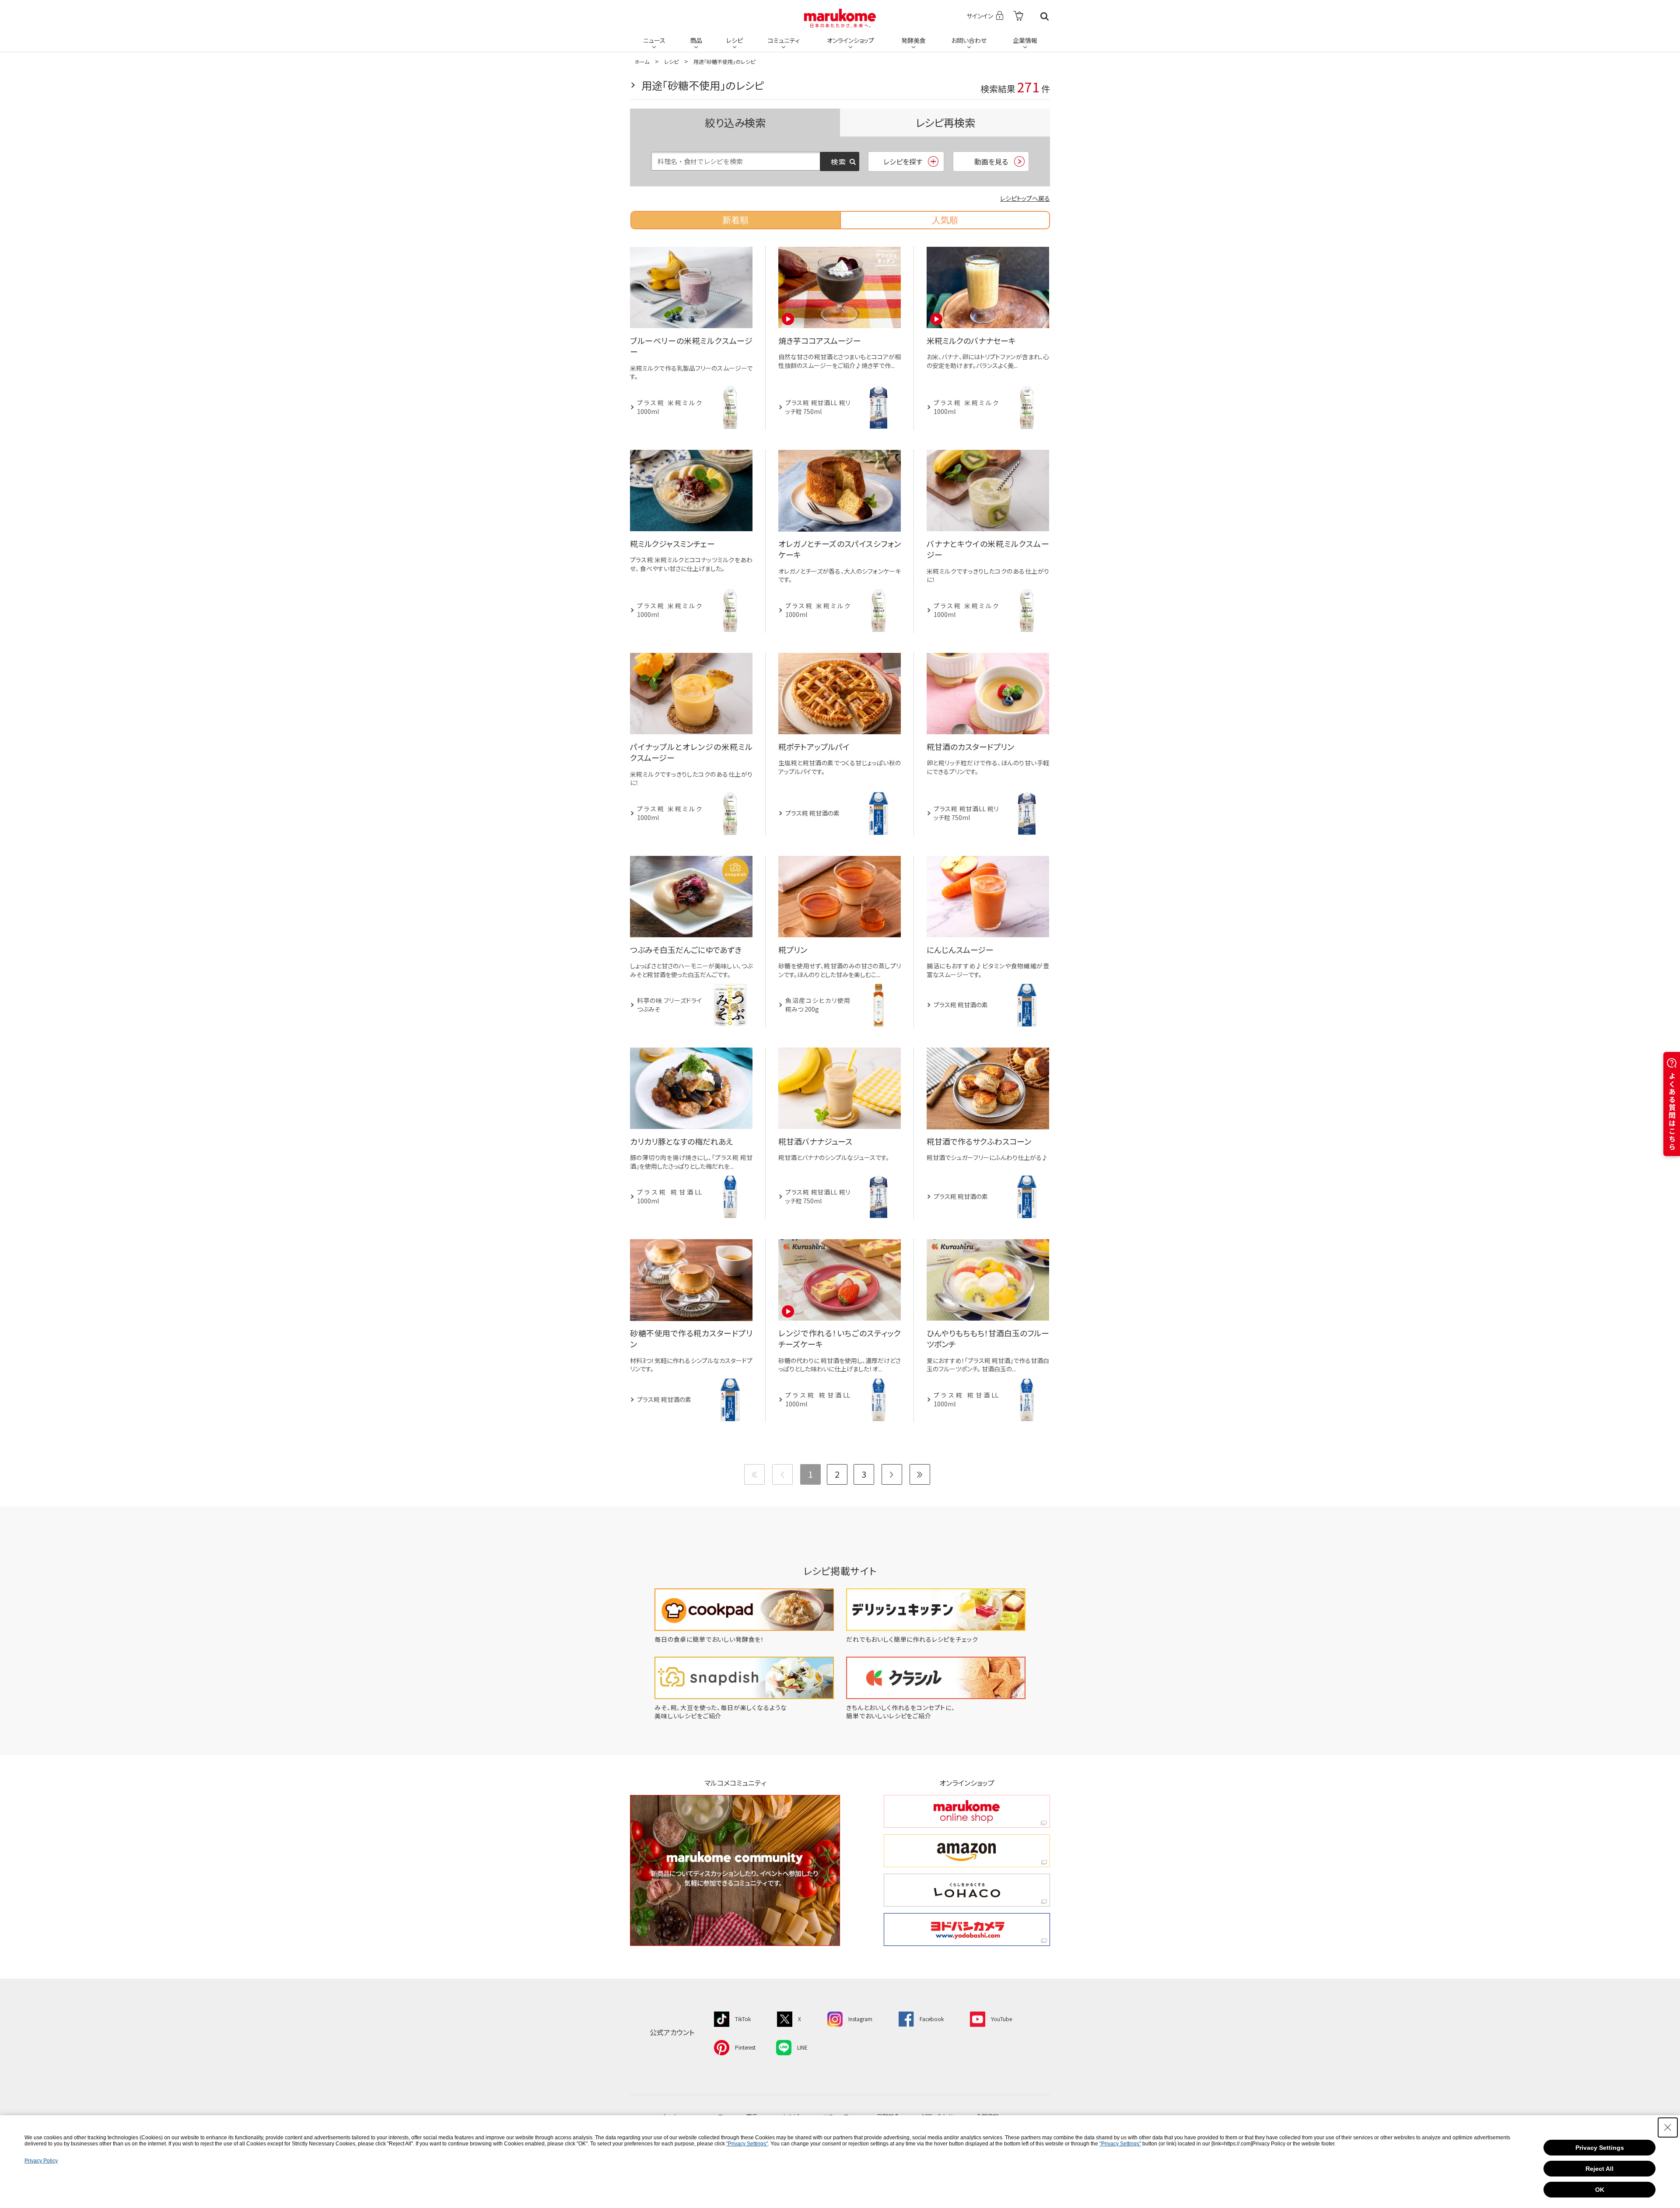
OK (1600, 2190)
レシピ (735, 40)
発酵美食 (913, 40)
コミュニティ (784, 40)
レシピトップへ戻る (1025, 198)
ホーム (642, 61)
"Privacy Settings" (747, 2144)
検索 (1045, 16)
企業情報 (1025, 40)
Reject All (1599, 2169)
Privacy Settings (1600, 2148)
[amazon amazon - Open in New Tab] (967, 1851)
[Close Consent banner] (1668, 2127)
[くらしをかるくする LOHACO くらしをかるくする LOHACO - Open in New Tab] (967, 1890)
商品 (696, 40)
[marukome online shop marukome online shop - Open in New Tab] (967, 1811)
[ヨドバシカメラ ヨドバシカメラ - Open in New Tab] (967, 1929)
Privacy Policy (41, 2161)
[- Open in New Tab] (1018, 16)
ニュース (654, 40)
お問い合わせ (969, 40)
